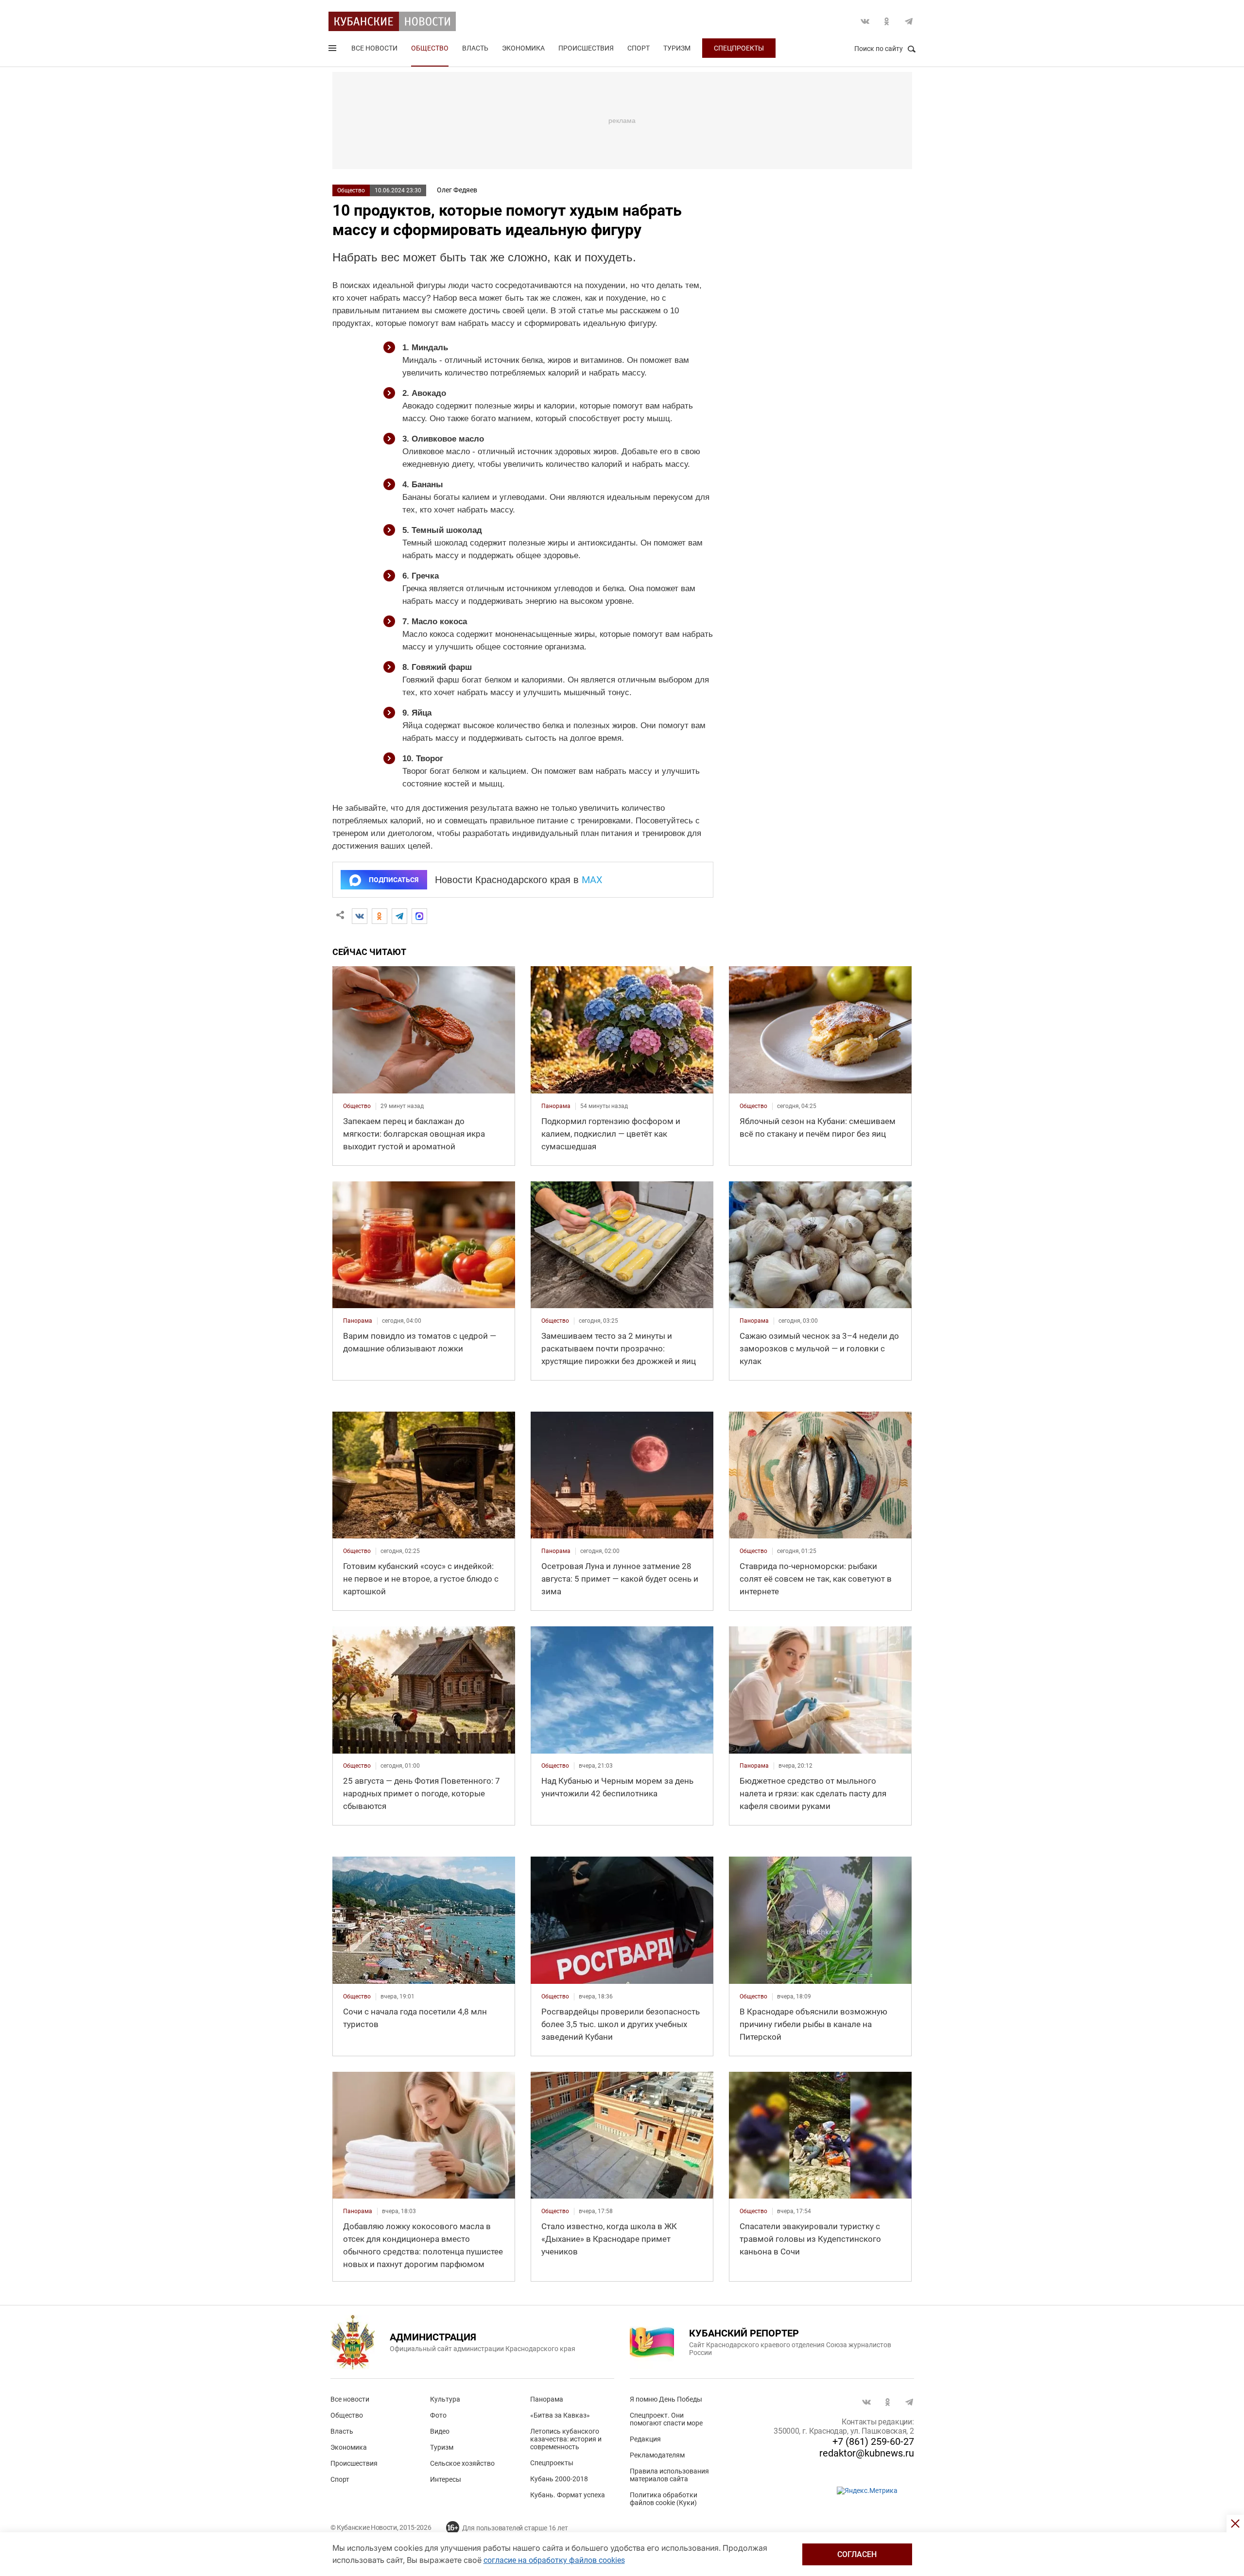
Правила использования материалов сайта (669, 2475)
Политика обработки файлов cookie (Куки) (664, 2499)
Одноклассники (887, 21)
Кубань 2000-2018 (559, 2479)
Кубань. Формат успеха (568, 2495)
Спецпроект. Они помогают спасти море (666, 2419)
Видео (440, 2431)
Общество (430, 48)
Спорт (639, 48)
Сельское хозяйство (462, 2463)
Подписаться (394, 880)
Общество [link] (357, 1106)
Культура (445, 2399)
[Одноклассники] (380, 916)
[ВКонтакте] (360, 916)
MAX (592, 880)
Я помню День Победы (666, 2399)
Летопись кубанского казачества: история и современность (566, 2439)
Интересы (446, 2479)
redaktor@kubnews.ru (867, 2453)
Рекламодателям (657, 2455)
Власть (475, 48)
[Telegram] (399, 916)
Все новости (374, 48)
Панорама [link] (556, 1106)
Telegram (909, 21)
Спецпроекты (739, 48)
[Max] (419, 916)
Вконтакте (865, 21)
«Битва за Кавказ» (560, 2415)
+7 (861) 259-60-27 (873, 2441)
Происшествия (586, 48)
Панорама (547, 2399)
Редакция (645, 2439)
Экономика (523, 48)
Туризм (677, 48)
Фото (438, 2415)
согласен (857, 2554)
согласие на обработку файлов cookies (554, 2560)
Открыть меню (333, 50)
